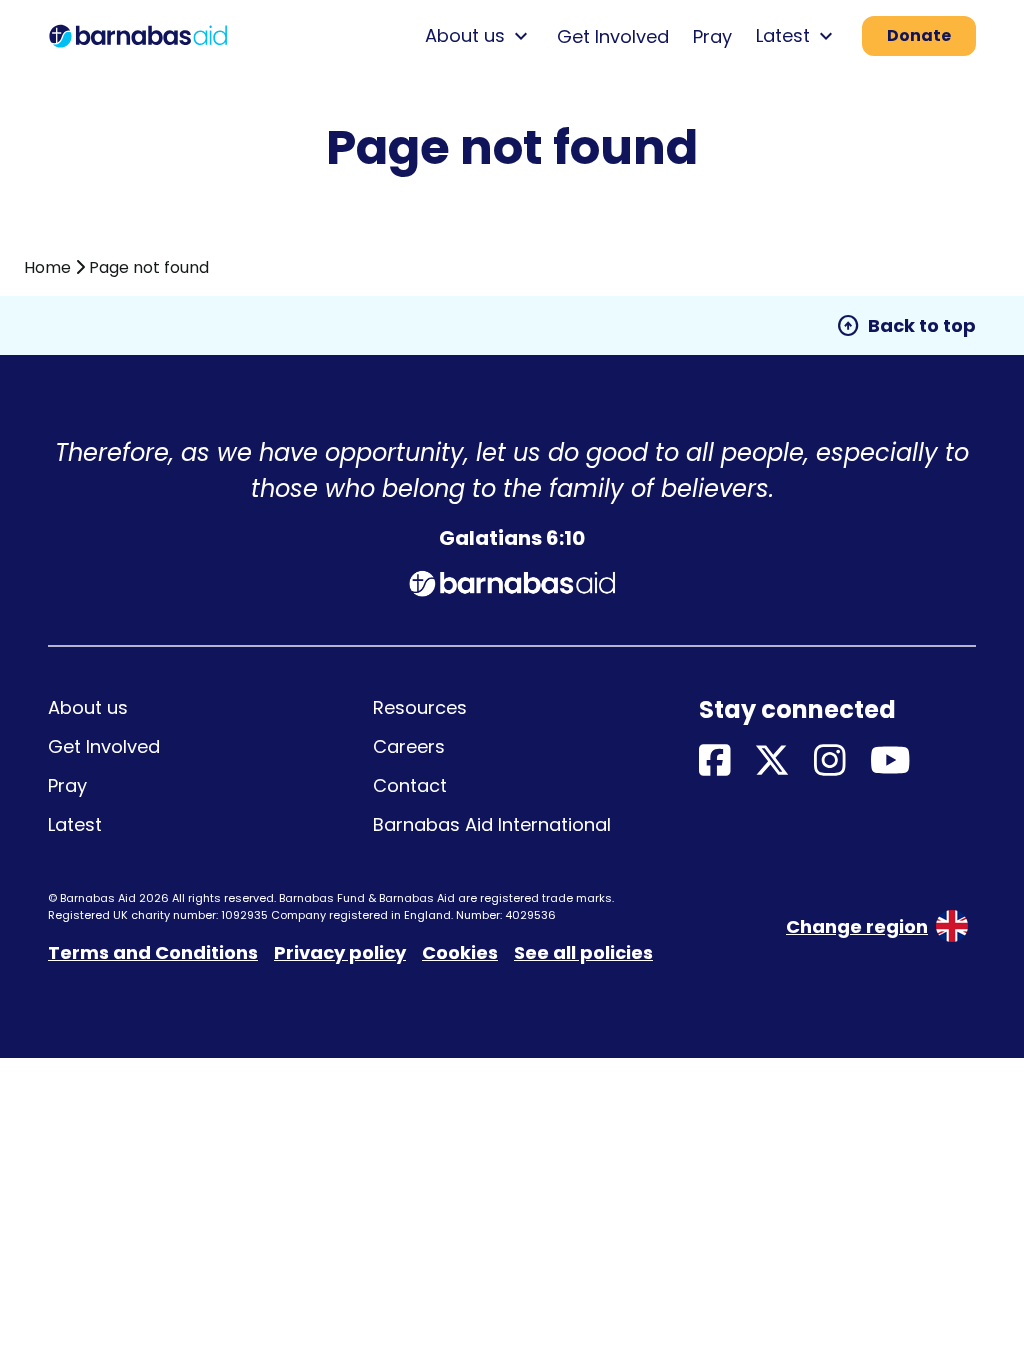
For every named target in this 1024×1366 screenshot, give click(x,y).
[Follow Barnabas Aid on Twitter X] (772, 761)
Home (47, 267)
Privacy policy (340, 952)
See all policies (583, 952)
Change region (857, 926)
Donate (919, 35)
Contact (410, 785)
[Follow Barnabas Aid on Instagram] (830, 761)
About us (88, 707)
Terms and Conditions (153, 952)
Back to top (906, 326)
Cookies (460, 952)
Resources (420, 707)
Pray (712, 36)
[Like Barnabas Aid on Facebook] (715, 761)
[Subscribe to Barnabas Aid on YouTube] (890, 761)
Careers (409, 746)
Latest (75, 824)
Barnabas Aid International (492, 824)
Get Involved (613, 36)
